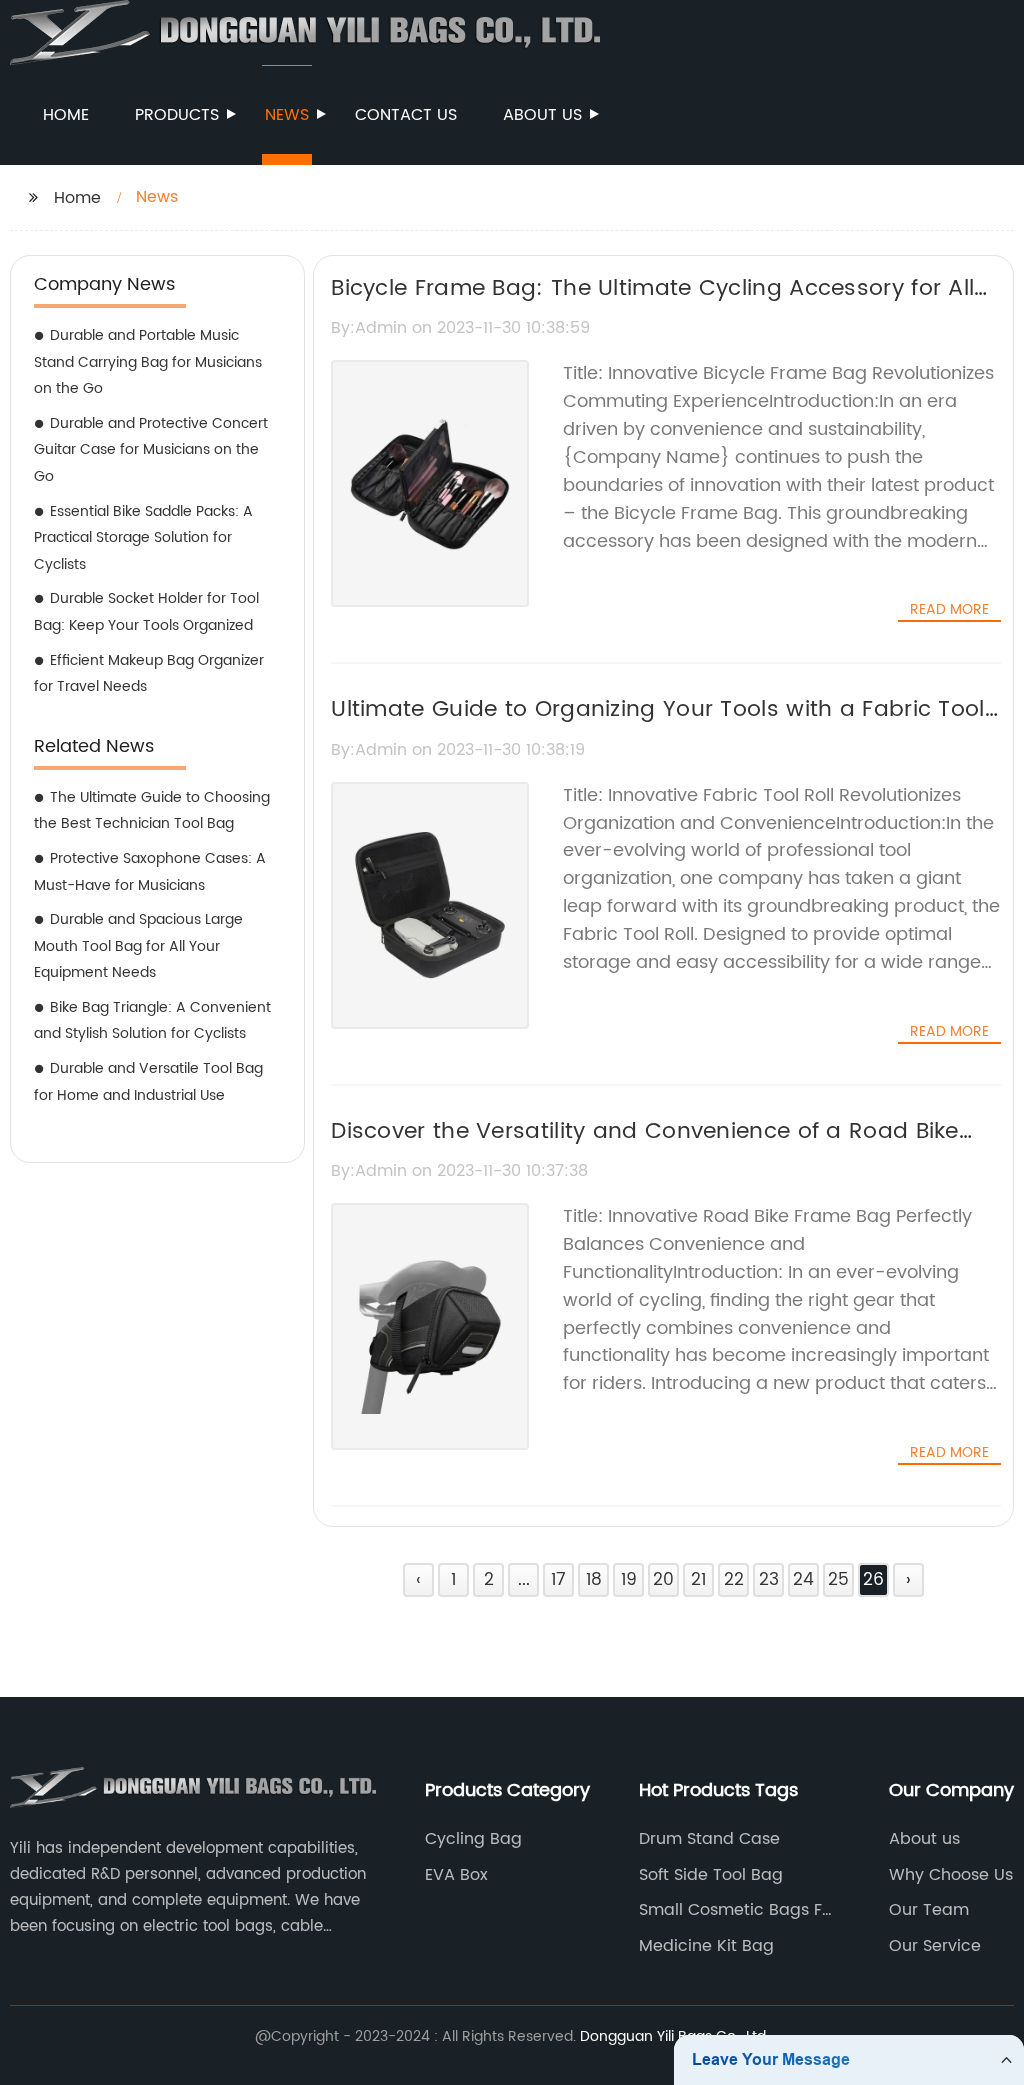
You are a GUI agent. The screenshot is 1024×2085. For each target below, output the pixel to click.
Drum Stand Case (709, 1839)
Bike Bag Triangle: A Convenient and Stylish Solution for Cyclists (152, 1021)
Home (66, 115)
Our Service (935, 1946)
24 (803, 1580)
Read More (949, 610)
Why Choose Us (951, 1875)
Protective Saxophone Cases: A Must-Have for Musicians (150, 872)
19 (629, 1580)
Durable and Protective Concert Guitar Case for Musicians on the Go (151, 450)
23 (769, 1580)
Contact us (406, 115)
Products (177, 115)
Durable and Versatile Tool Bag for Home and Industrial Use (148, 1082)
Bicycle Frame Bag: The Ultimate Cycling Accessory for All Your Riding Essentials (652, 306)
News (287, 115)
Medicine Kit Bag (706, 1946)
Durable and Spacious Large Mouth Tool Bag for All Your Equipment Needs (138, 946)
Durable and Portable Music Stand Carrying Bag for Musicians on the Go (148, 362)
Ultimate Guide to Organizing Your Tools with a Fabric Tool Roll (657, 727)
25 (838, 1580)
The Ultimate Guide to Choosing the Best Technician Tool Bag (152, 811)
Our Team (929, 1910)
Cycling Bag (473, 1839)
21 (698, 1580)
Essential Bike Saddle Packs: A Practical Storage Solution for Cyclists (143, 538)
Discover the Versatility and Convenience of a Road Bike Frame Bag (645, 1149)
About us (542, 115)
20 (663, 1580)
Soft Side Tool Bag (711, 1875)
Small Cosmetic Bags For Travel (738, 1910)
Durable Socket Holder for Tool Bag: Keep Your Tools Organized (146, 612)
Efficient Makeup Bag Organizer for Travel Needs (149, 674)
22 (734, 1580)
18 (594, 1580)
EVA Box (456, 1875)
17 (558, 1580)
